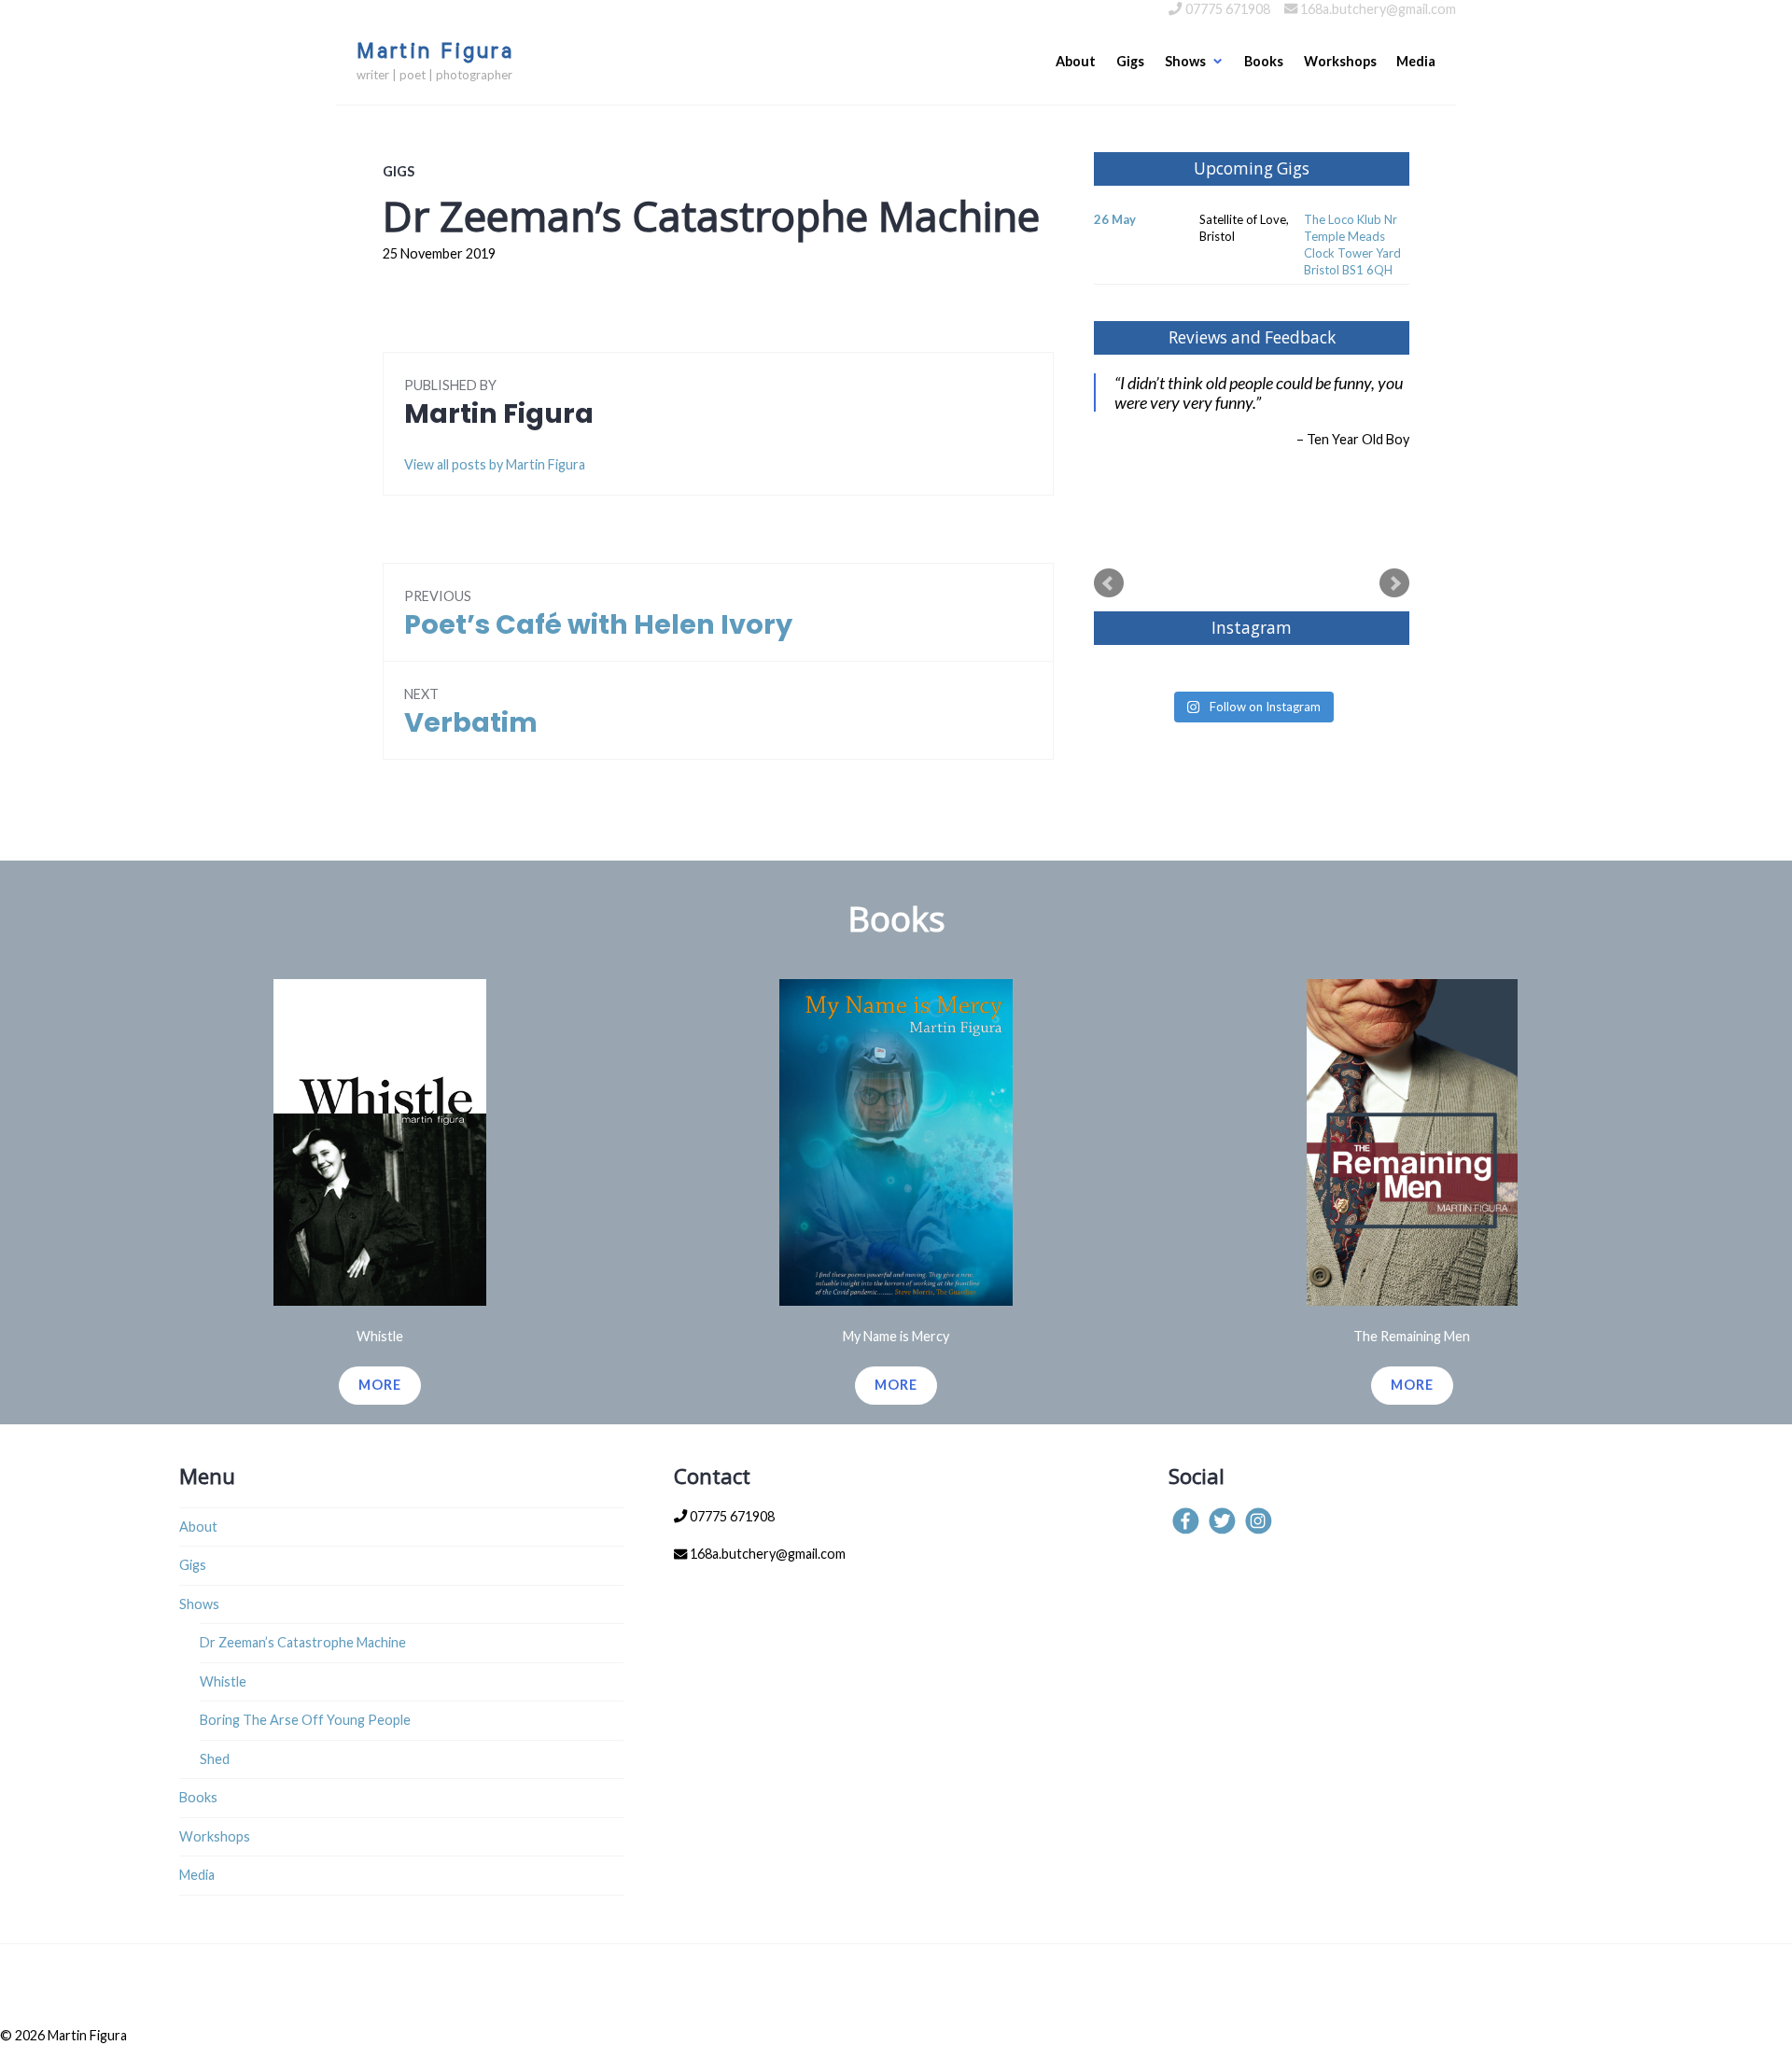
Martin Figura (435, 52)
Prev (1109, 583)
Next (1394, 583)
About (1076, 61)
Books (1264, 61)
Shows (1185, 61)
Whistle (223, 1681)
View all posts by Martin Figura (495, 464)
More (380, 1385)
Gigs (1130, 61)
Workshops (1340, 61)
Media (1416, 61)
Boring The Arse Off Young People (305, 1720)
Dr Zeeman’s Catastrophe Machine (303, 1642)
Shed (215, 1759)
